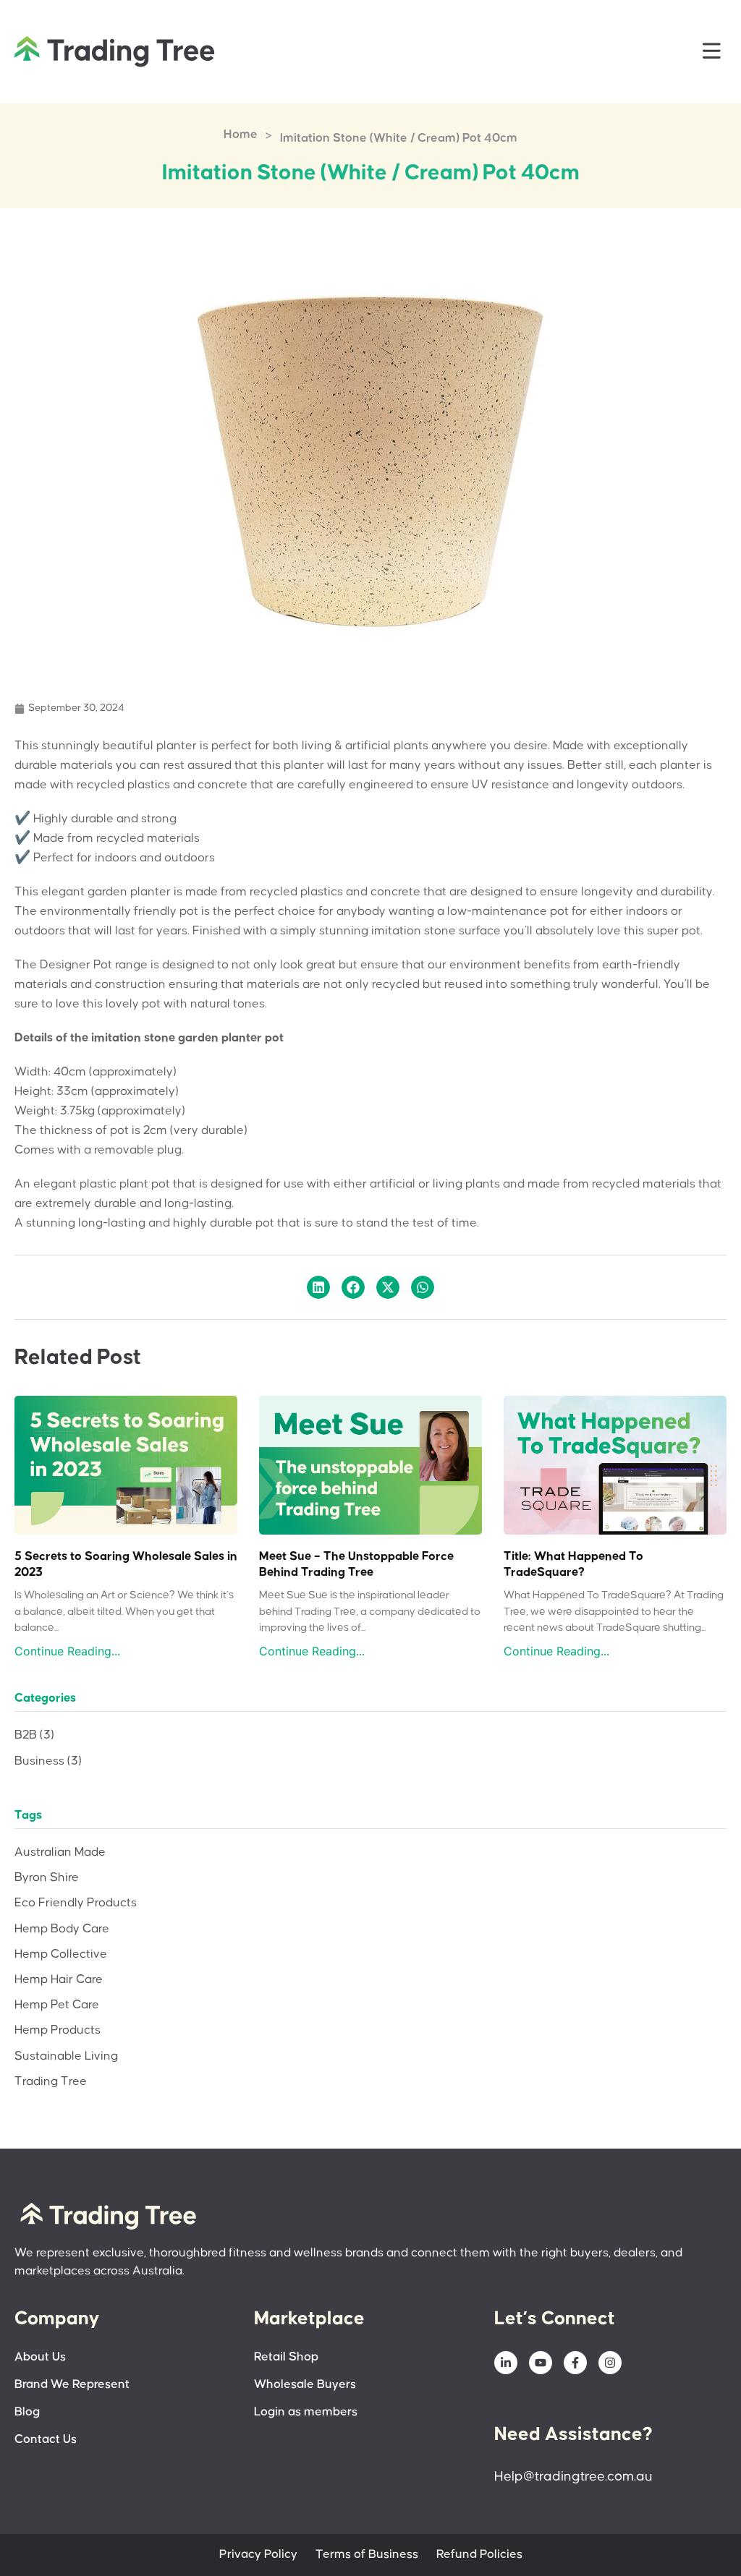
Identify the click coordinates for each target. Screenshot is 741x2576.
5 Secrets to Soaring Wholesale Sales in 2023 (126, 1565)
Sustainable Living (66, 2056)
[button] (712, 52)
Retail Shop (286, 2357)
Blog (27, 2412)
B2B (34, 1735)
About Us (40, 2357)
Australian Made (60, 1852)
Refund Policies (479, 2555)
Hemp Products (58, 2030)
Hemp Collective (61, 1954)
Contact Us (46, 2440)
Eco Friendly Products (76, 1903)
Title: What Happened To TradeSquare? (573, 1565)
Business (48, 1761)
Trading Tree (51, 2082)
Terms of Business (367, 2555)
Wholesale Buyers (305, 2385)
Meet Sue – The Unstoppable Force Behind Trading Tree (356, 1565)
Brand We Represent (72, 2385)
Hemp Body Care (62, 1929)
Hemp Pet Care (57, 2005)
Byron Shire (47, 1878)
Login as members (306, 2412)
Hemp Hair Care (59, 1980)
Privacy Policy (258, 2555)
